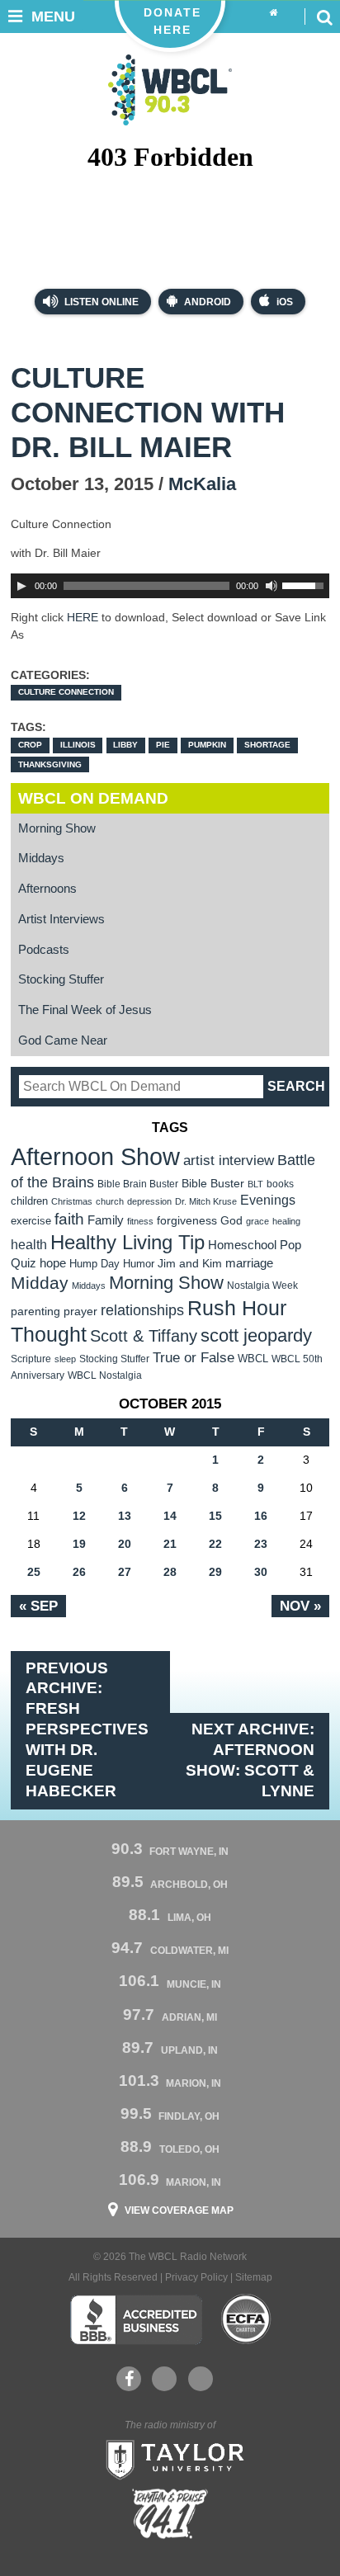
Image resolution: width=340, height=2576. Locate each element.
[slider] (305, 584)
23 (261, 1544)
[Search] (324, 17)
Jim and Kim (190, 1263)
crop (30, 745)
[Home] (274, 13)
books (280, 1184)
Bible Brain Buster (138, 1184)
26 (79, 1572)
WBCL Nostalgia (105, 1375)
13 (125, 1516)
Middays (41, 858)
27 (125, 1572)
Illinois (78, 745)
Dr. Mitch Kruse (206, 1201)
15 (215, 1516)
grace (257, 1221)
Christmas (72, 1201)
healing (286, 1221)
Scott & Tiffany (144, 1336)
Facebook (129, 2379)
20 (125, 1544)
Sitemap (254, 2277)
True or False (194, 1357)
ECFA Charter (247, 2319)
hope (53, 1263)
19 (79, 1544)
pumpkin (207, 745)
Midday (40, 1283)
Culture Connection (66, 692)
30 (261, 1572)
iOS (285, 302)
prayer (80, 1311)
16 (261, 1516)
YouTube (164, 2379)
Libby (125, 745)
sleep (65, 1359)
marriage (249, 1263)
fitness (140, 1221)
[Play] (21, 586)
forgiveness (187, 1221)
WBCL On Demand (93, 798)
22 (215, 1544)
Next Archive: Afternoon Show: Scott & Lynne (250, 1760)
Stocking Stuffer (61, 979)
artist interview (229, 1160)
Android (208, 302)
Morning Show (57, 828)
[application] (170, 586)
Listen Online (100, 302)
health (29, 1244)
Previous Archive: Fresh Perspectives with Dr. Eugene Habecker (87, 1730)
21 (170, 1544)
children (29, 1201)
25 (34, 1572)
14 (170, 1516)
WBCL (253, 1359)
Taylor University (170, 2458)
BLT (255, 1184)
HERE (84, 617)
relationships (142, 1310)
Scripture (31, 1359)
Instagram (201, 2379)
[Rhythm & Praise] (170, 2514)
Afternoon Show (95, 1156)
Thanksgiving (50, 764)
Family (106, 1220)
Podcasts (44, 950)
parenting (35, 1311)
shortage (267, 745)
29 (215, 1572)
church (110, 1201)
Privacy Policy (196, 2277)
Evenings (268, 1200)
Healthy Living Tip (127, 1242)
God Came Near (63, 1040)
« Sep (38, 1606)
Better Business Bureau (136, 2319)
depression (149, 1201)
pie (163, 745)
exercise (31, 1221)
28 (170, 1572)
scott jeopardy (256, 1335)
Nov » (300, 1606)
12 (79, 1516)
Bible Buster (213, 1184)
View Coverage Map (179, 2210)
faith (69, 1219)
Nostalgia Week (262, 1286)
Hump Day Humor (112, 1264)
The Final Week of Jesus (85, 1010)
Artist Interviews (61, 919)
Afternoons (47, 889)
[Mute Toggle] (272, 586)
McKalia (202, 484)
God (231, 1221)
